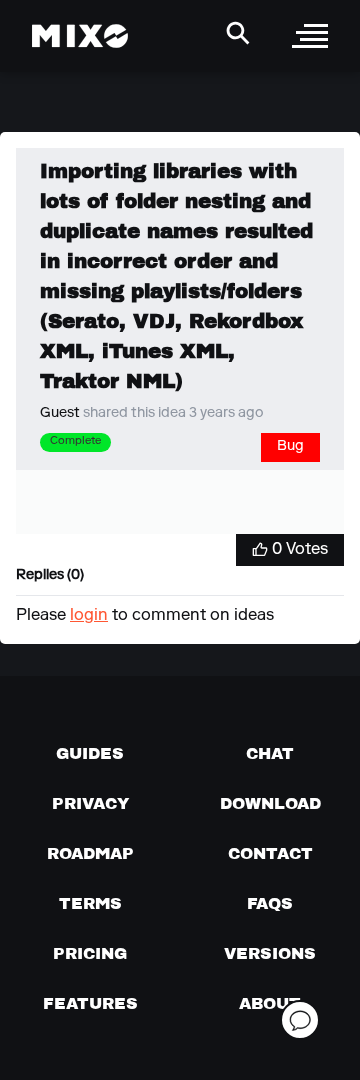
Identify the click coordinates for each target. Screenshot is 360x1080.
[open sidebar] (310, 36)
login (89, 616)
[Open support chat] (300, 1020)
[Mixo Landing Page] (80, 36)
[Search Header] (238, 33)
